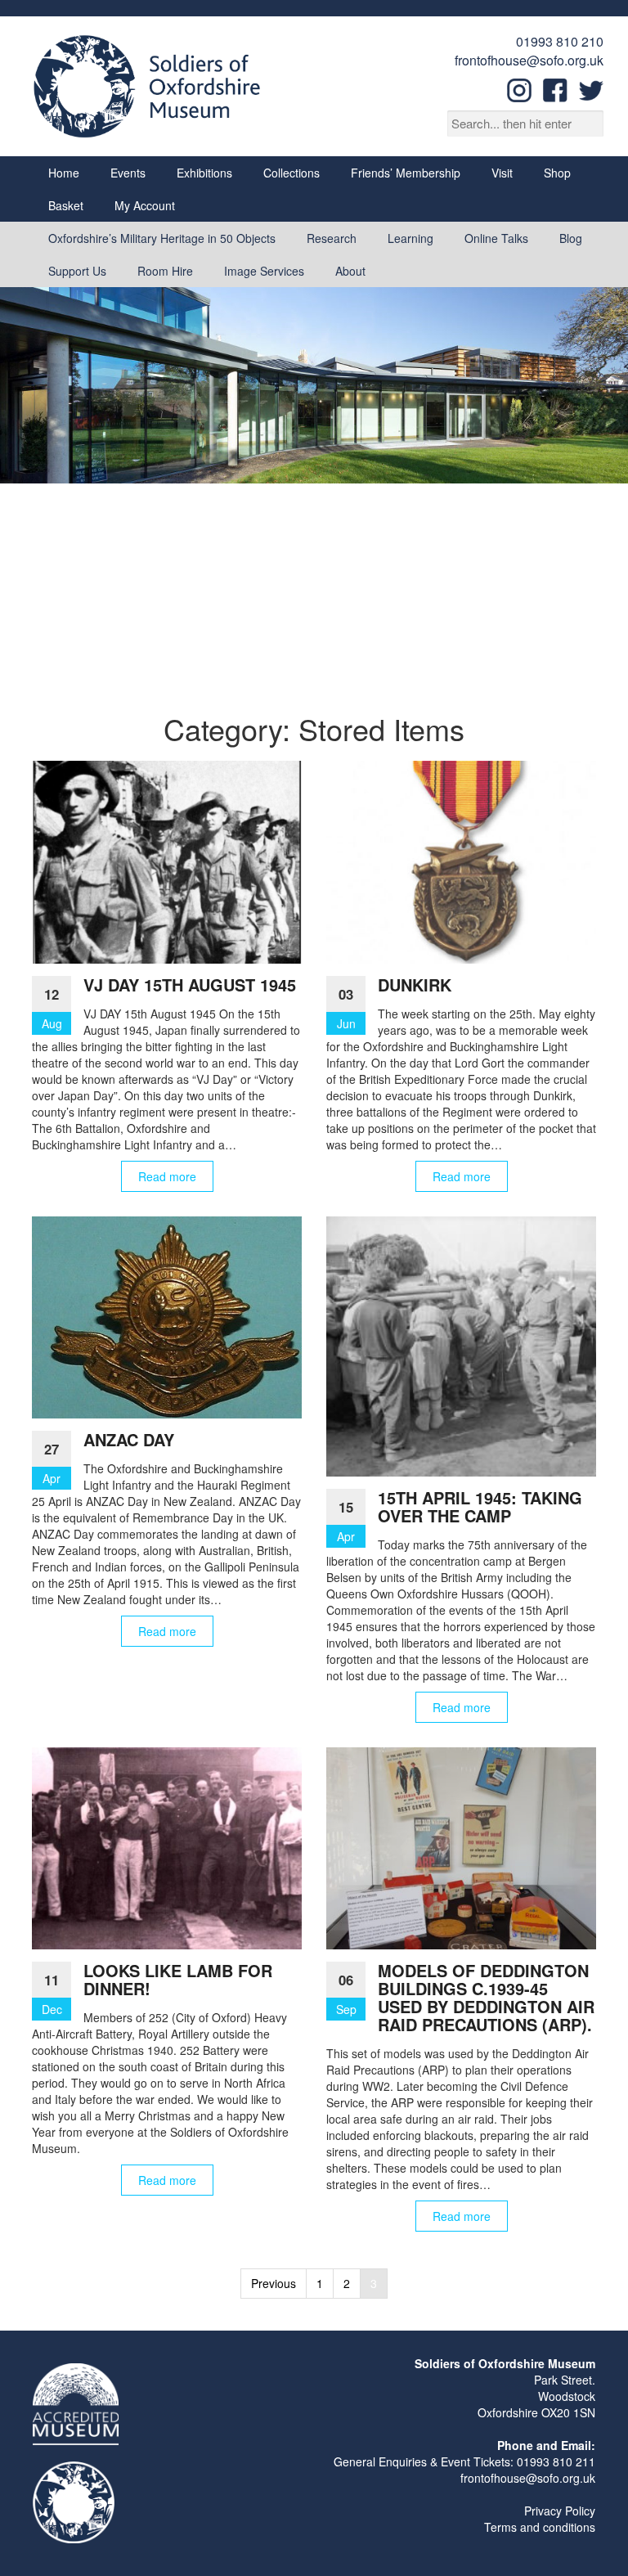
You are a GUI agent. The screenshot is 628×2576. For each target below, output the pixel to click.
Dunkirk (415, 985)
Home (64, 173)
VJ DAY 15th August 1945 (190, 985)
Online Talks (496, 238)
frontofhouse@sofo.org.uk (529, 60)
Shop (557, 173)
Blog (571, 238)
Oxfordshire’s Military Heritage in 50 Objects (162, 238)
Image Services (264, 271)
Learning (410, 238)
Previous (274, 2283)
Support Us (77, 271)
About (350, 271)
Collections (292, 173)
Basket (66, 205)
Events (128, 173)
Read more (167, 1176)
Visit (502, 173)
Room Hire (165, 271)
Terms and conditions (540, 2527)
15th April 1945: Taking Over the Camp (480, 1506)
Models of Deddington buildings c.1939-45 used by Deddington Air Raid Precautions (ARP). (486, 1997)
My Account (145, 205)
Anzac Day (129, 1439)
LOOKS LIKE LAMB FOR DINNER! (178, 1979)
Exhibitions (204, 173)
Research (332, 238)
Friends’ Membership (406, 173)
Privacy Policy (560, 2511)
